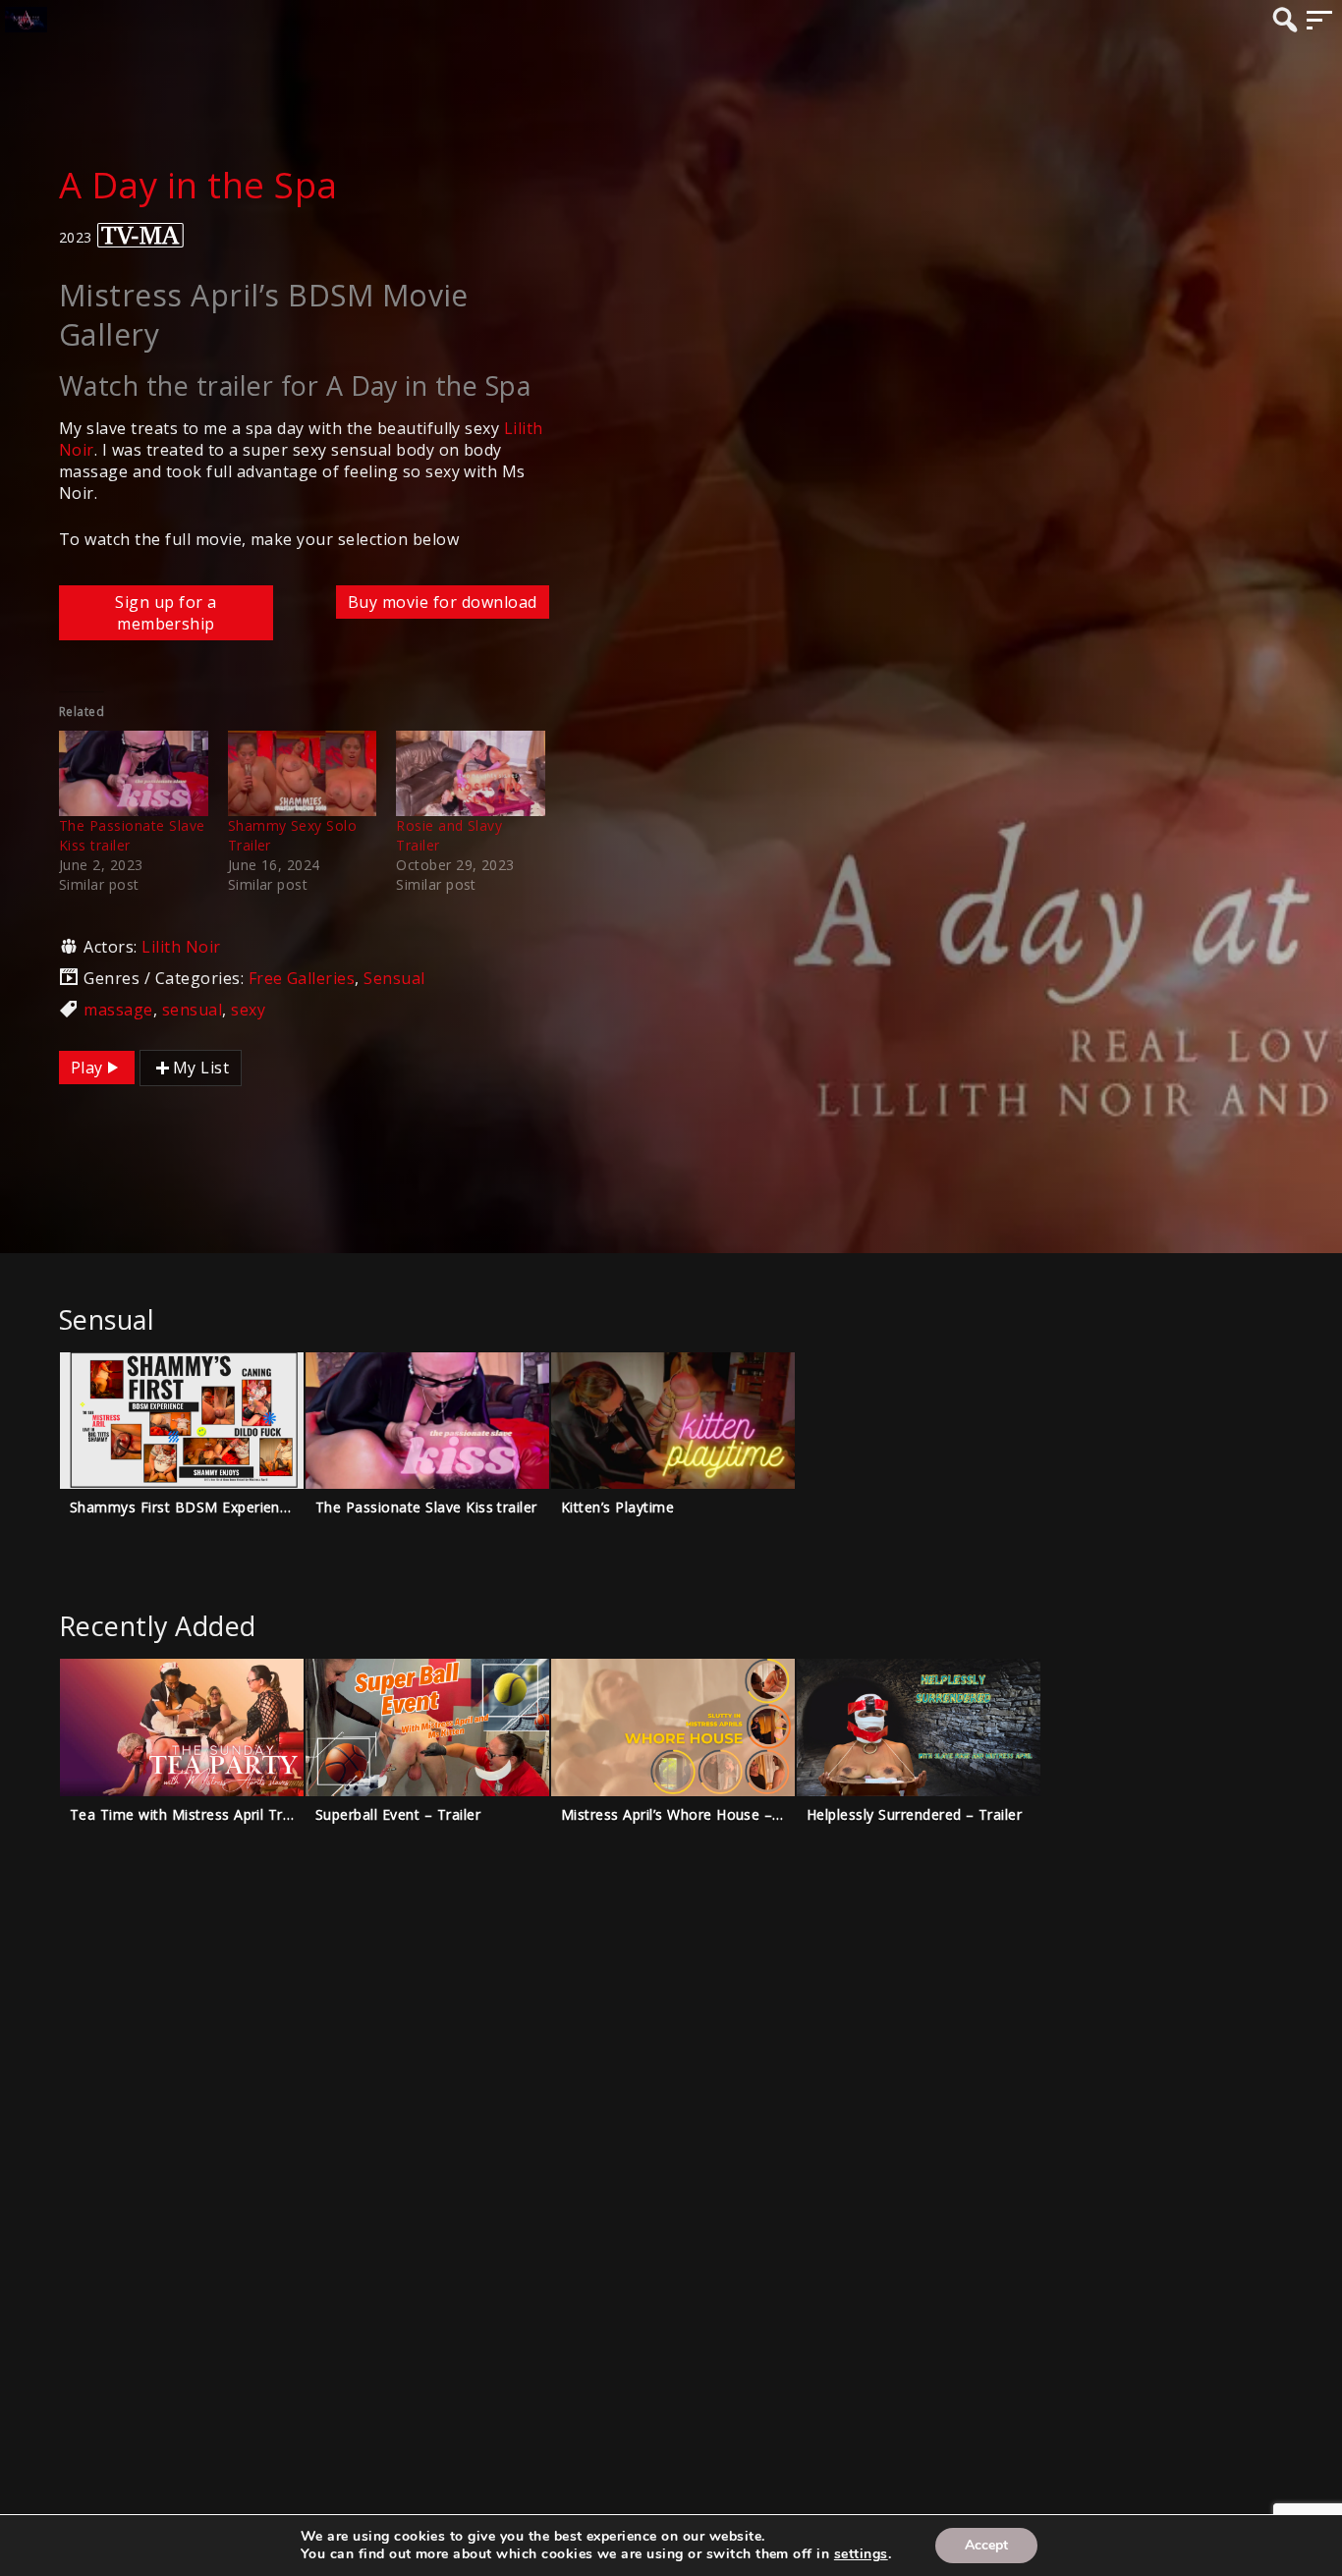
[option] (182, 1456)
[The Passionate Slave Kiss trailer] (134, 773)
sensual (192, 1010)
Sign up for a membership (166, 613)
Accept (986, 2545)
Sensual (394, 978)
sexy (248, 1010)
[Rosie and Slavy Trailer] (471, 773)
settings (861, 2554)
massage (118, 1010)
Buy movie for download (443, 602)
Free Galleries (302, 978)
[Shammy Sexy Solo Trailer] (303, 773)
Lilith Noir (181, 947)
